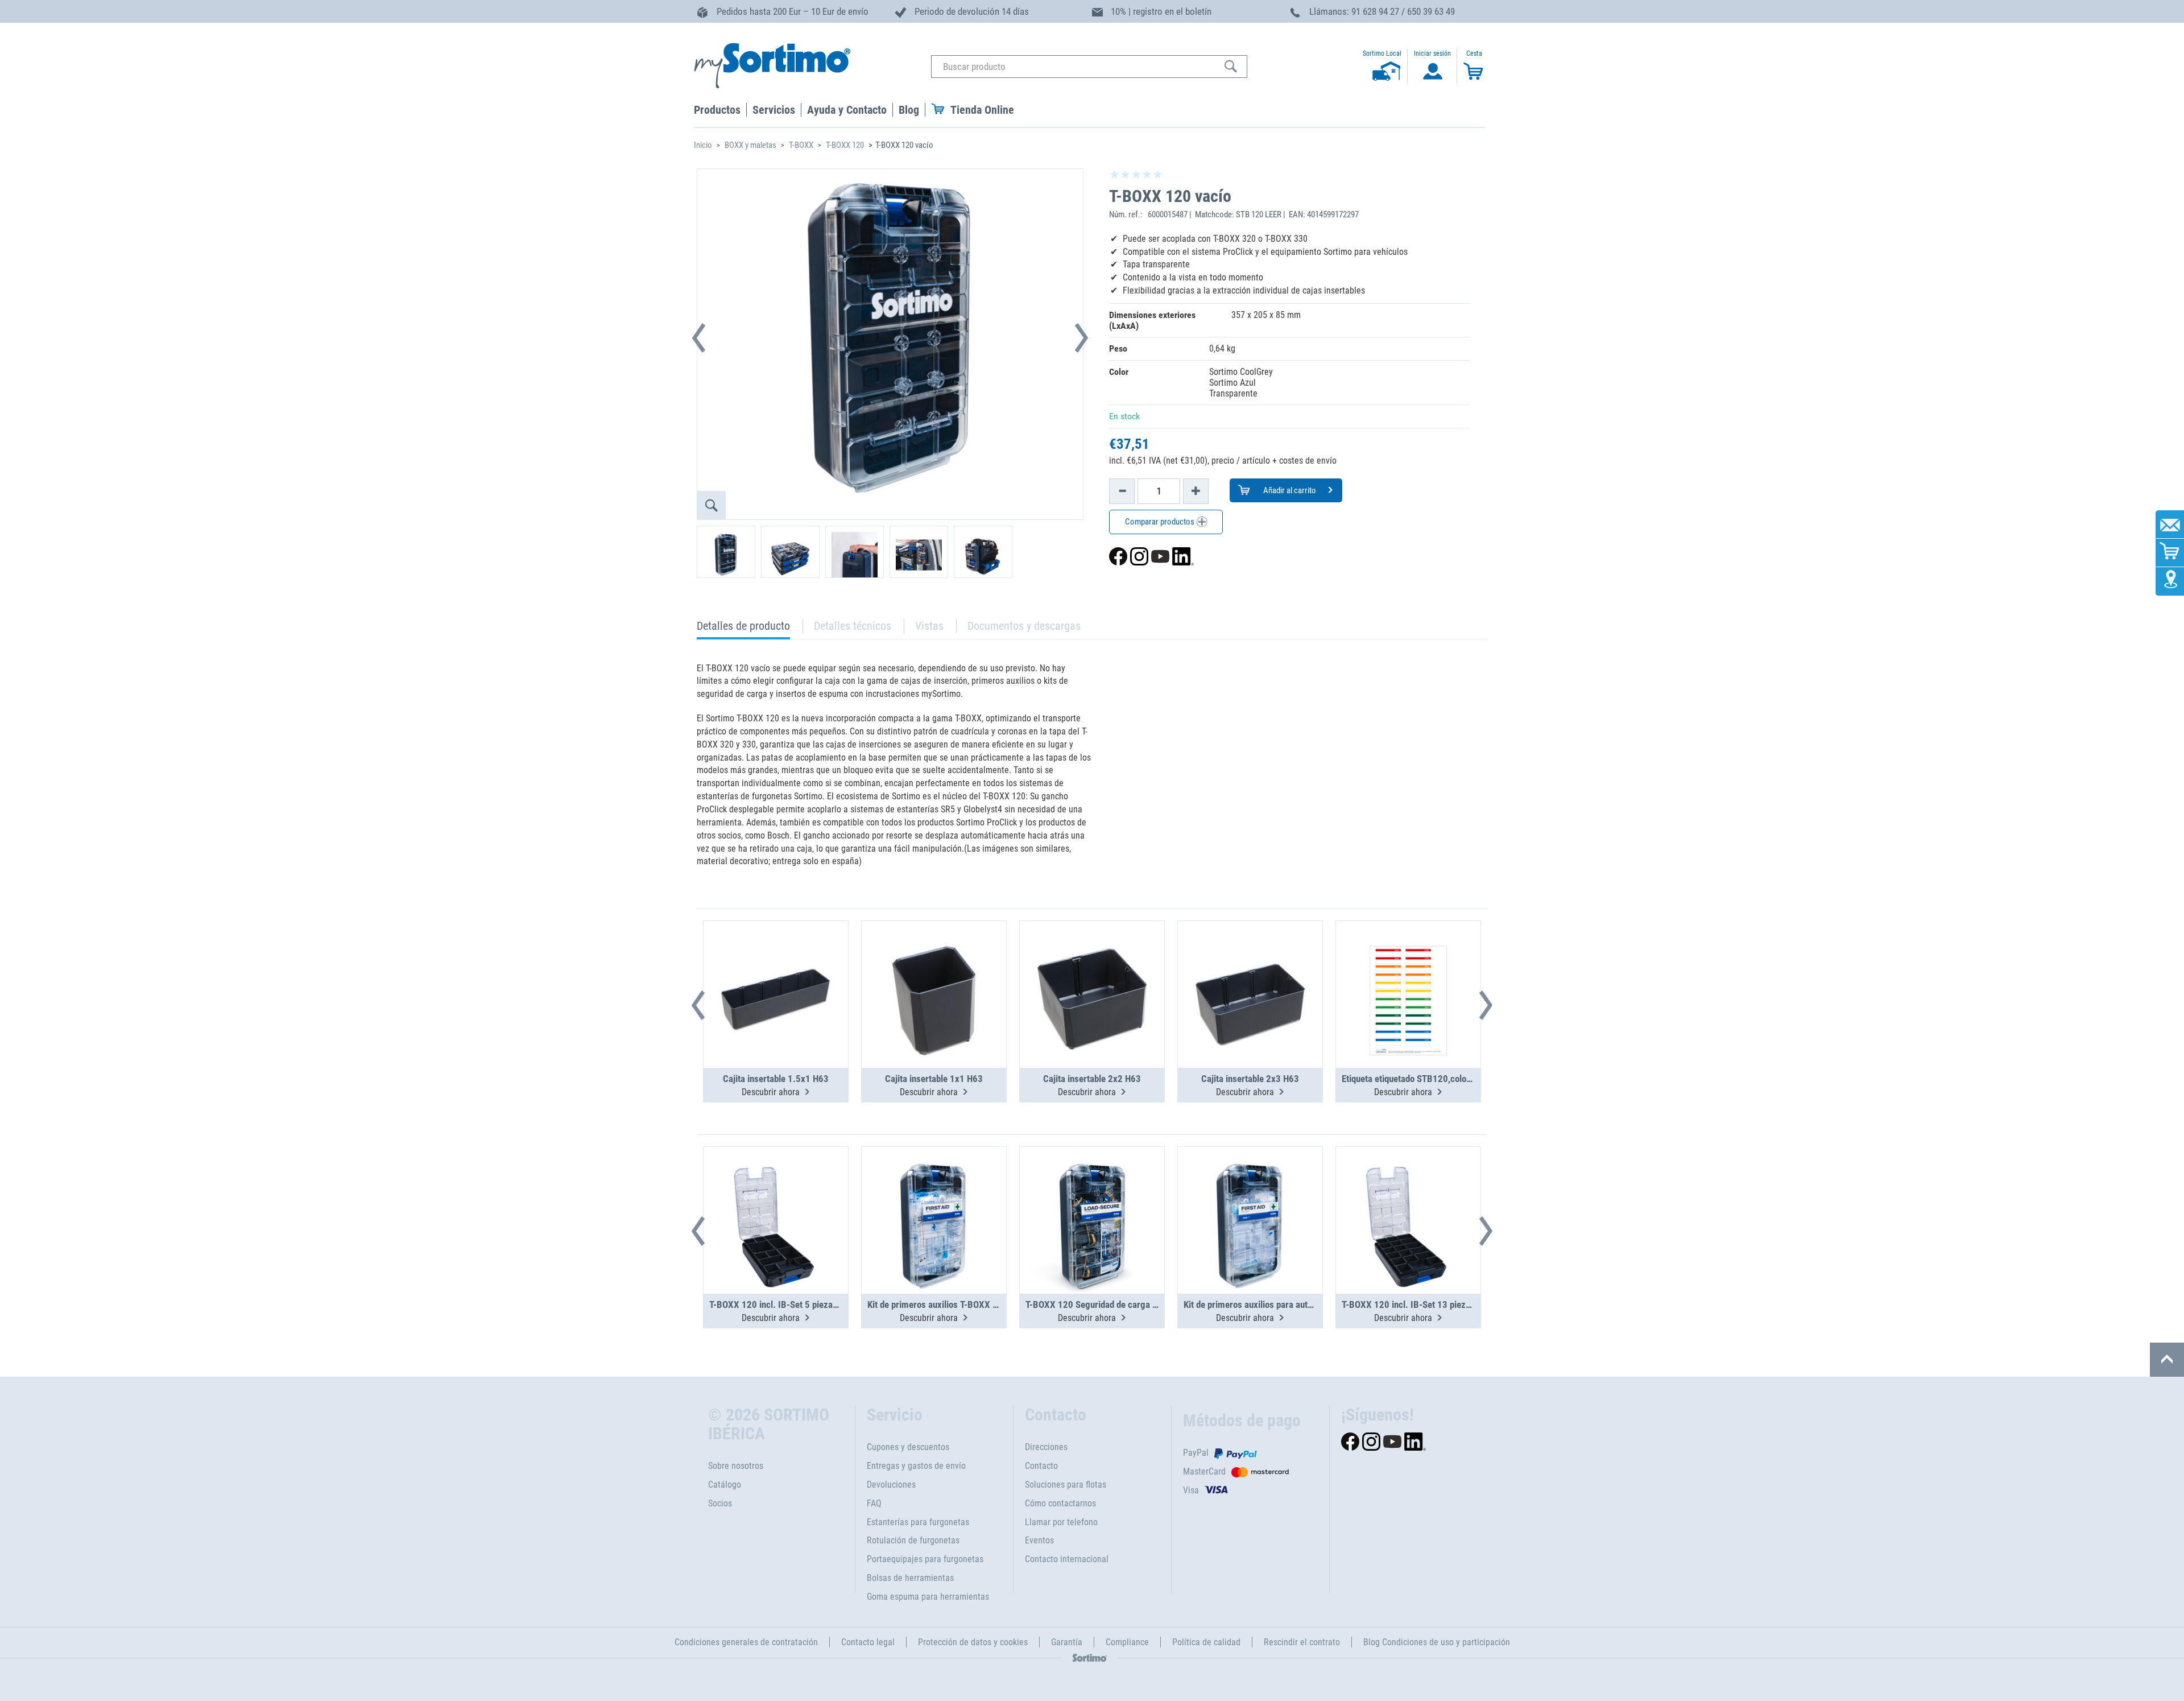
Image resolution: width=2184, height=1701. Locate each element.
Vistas (929, 626)
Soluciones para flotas (1066, 1485)
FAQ (874, 1503)
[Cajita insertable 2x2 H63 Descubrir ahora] (1092, 967)
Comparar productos (1161, 522)
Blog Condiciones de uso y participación (1437, 1642)
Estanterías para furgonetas (918, 1522)
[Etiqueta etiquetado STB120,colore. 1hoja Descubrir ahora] (1408, 967)
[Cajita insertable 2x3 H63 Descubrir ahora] (1250, 967)
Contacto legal (868, 1642)
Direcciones (1046, 1447)
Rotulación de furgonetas (913, 1540)
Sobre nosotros (736, 1466)
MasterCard (1204, 1471)
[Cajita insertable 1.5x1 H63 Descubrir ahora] (776, 967)
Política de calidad (1206, 1642)
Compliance (1127, 1642)
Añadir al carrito (1289, 490)
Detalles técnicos (853, 626)
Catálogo (725, 1485)
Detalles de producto (743, 629)
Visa (1191, 1490)
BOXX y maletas (750, 145)
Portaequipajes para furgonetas (925, 1559)
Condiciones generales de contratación (746, 1642)
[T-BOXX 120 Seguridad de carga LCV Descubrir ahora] (1092, 1192)
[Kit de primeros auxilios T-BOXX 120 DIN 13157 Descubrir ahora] (934, 1192)
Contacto (1041, 1466)
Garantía (1067, 1642)
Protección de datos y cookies (973, 1642)
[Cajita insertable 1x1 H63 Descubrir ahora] (934, 967)
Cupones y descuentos (908, 1447)
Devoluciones (891, 1485)
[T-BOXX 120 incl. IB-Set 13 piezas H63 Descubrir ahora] (1408, 1192)
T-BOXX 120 (845, 145)
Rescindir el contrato (1302, 1642)
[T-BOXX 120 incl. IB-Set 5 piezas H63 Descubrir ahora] (776, 1192)
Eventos (1039, 1540)
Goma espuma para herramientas (928, 1597)
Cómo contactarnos (1060, 1503)
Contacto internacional (1067, 1559)
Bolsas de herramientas (910, 1578)
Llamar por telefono (1061, 1522)
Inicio (703, 145)
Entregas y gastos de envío (916, 1466)
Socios (720, 1503)
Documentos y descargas (1024, 626)
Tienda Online (982, 110)
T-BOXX (801, 145)
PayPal (1196, 1453)
